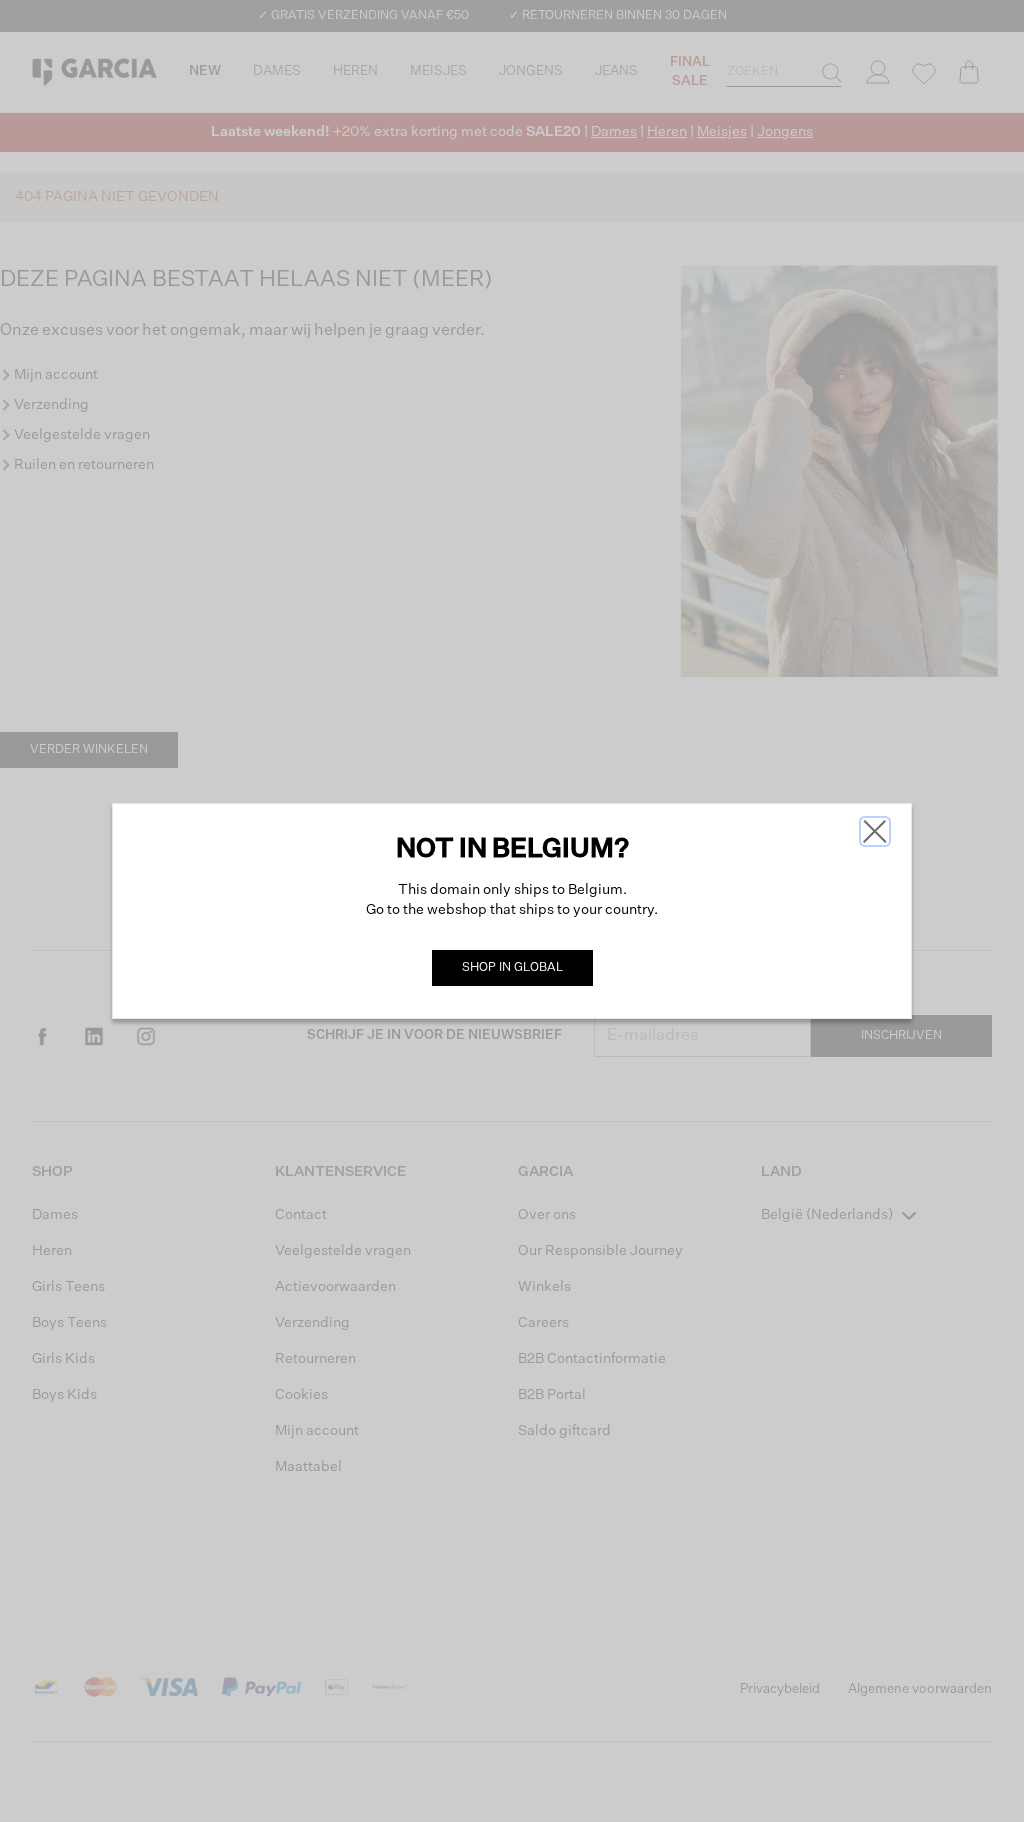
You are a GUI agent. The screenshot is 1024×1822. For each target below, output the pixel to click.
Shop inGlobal (512, 968)
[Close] (875, 831)
